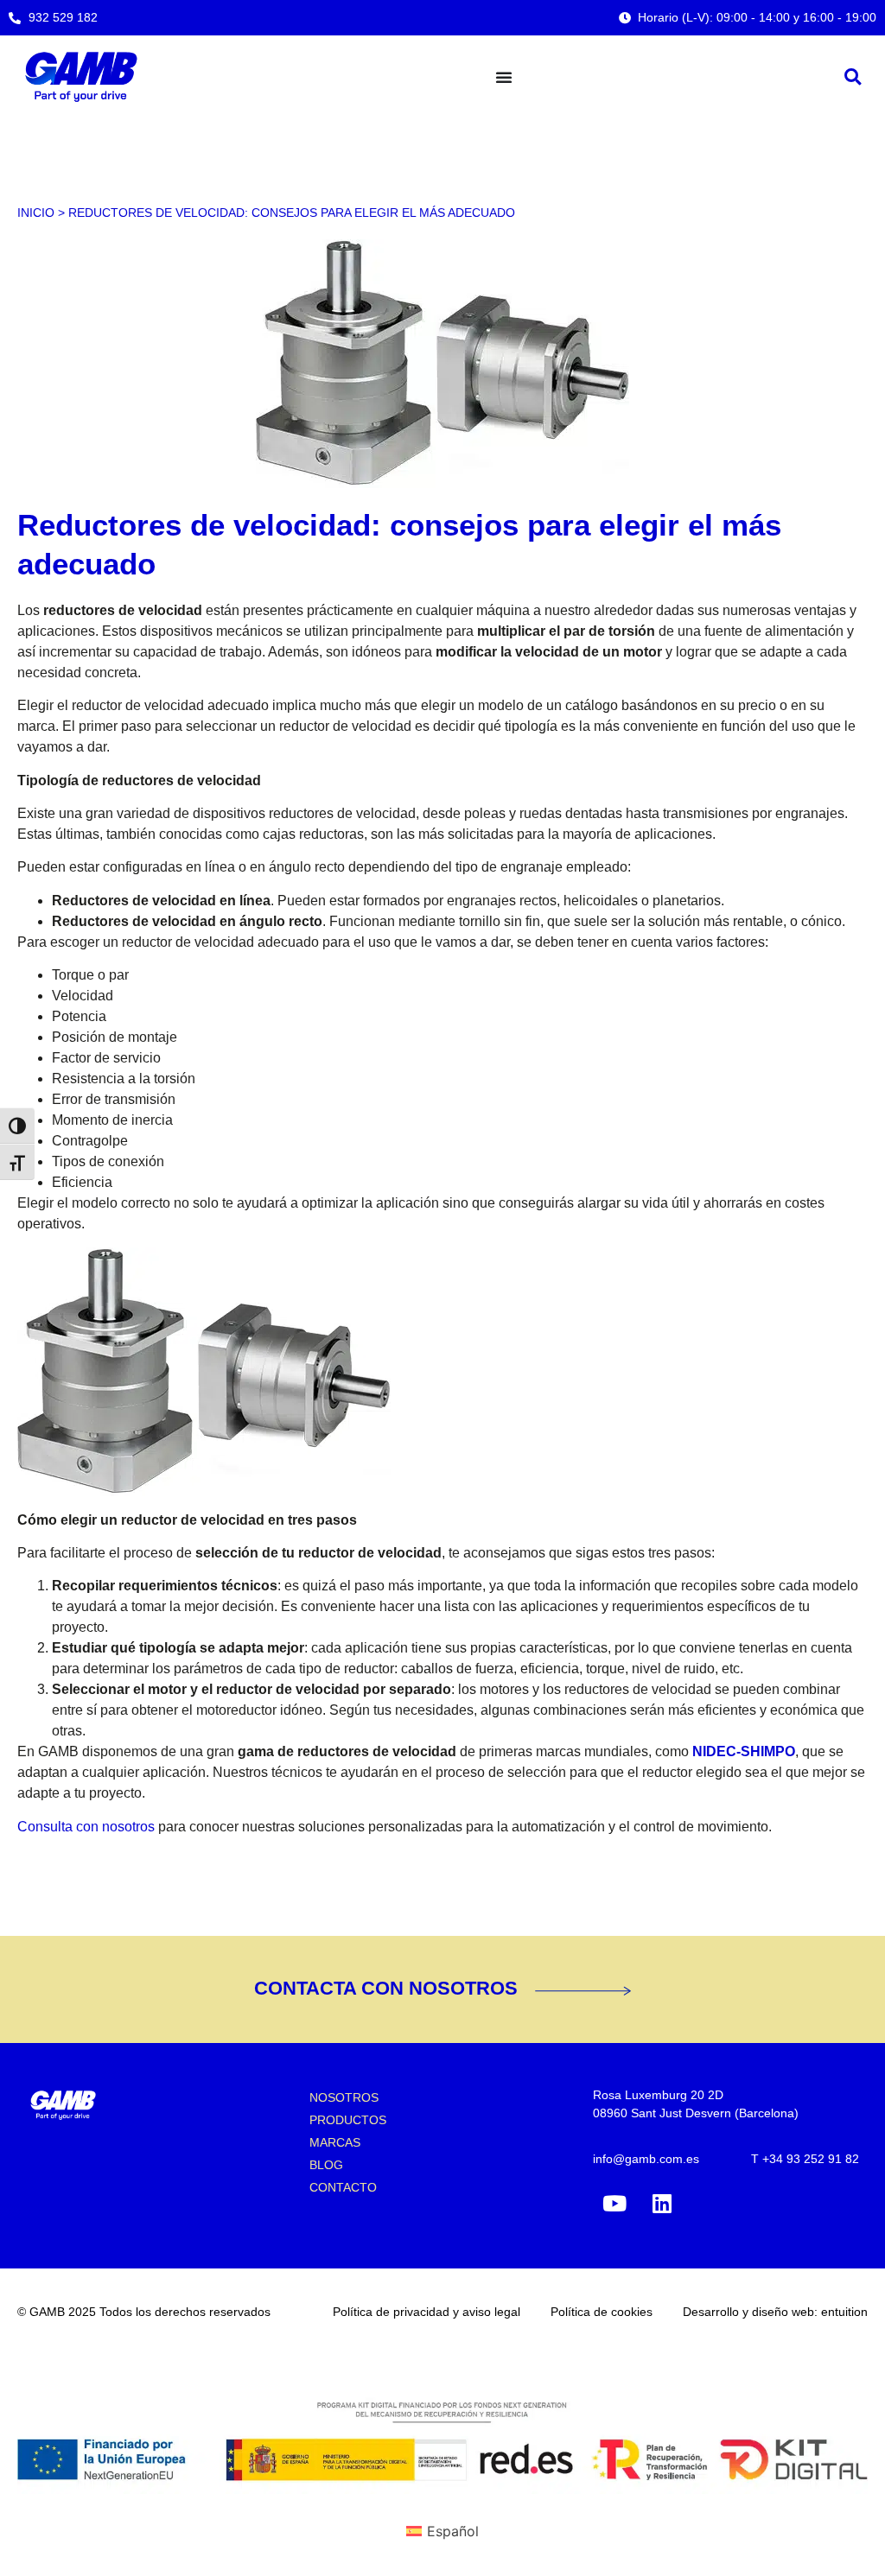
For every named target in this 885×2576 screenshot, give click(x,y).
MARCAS (335, 2142)
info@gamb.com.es (646, 2159)
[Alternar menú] (504, 77)
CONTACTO (343, 2187)
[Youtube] (614, 2204)
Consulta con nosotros (86, 1827)
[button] (853, 76)
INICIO (36, 213)
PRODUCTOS (348, 2120)
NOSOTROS (344, 2097)
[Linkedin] (662, 2204)
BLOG (326, 2165)
